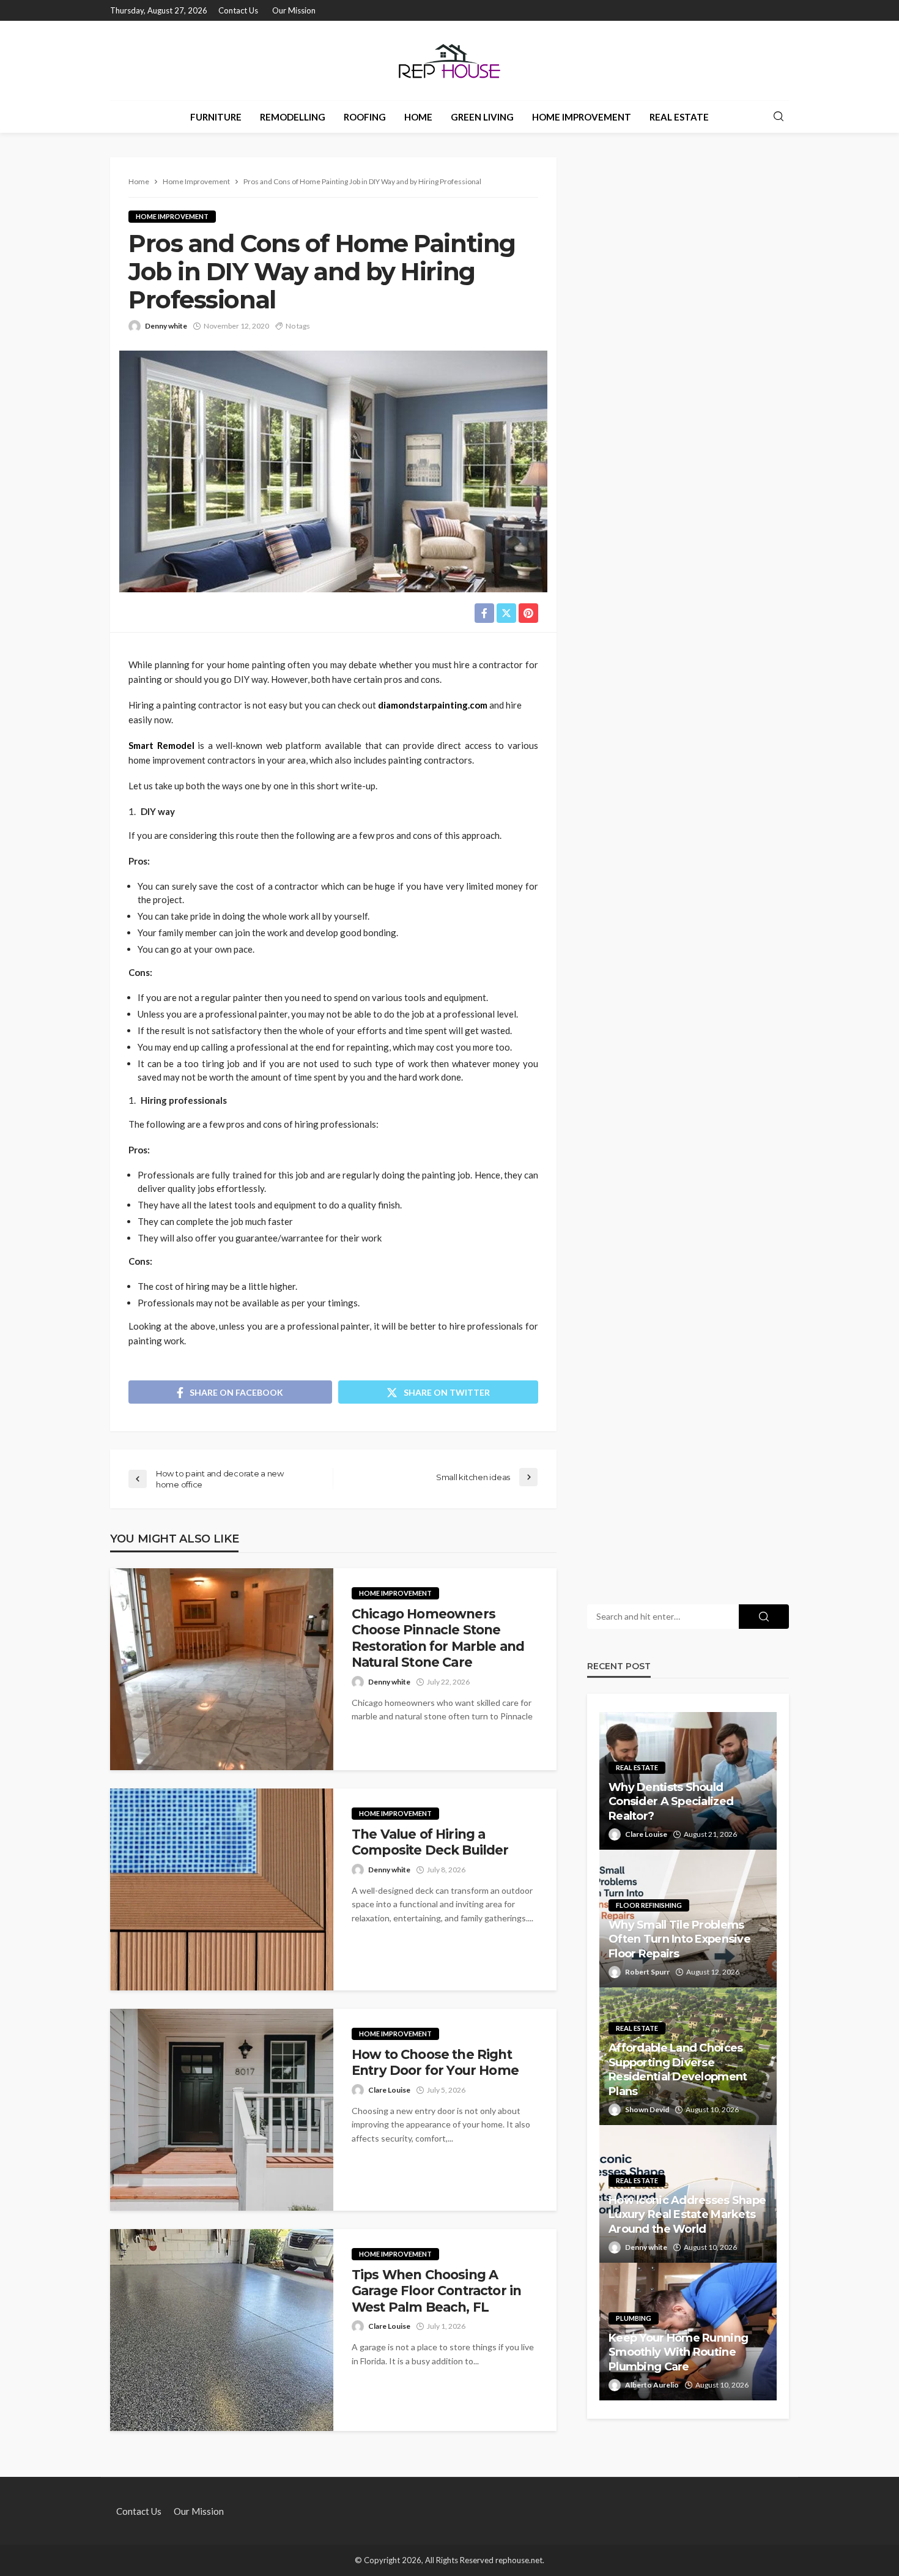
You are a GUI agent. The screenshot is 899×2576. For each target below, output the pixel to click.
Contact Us (238, 10)
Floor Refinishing (649, 1905)
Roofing (365, 117)
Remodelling (293, 117)
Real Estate (679, 117)
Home (418, 117)
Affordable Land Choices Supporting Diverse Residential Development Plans (678, 2069)
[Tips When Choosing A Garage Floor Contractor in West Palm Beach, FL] (222, 2330)
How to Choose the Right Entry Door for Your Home (435, 2062)
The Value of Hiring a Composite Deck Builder (430, 1842)
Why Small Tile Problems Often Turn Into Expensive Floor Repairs (679, 1939)
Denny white (166, 326)
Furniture (216, 117)
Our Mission (294, 10)
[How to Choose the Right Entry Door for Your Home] (222, 2110)
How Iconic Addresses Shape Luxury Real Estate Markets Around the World (687, 2215)
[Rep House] (449, 61)
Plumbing (634, 2318)
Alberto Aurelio (652, 2385)
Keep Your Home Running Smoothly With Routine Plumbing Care (678, 2352)
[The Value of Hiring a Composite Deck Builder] (222, 1889)
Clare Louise (389, 2090)
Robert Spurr (647, 1972)
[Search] (779, 117)
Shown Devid (647, 2109)
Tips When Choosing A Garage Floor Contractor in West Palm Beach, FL (436, 2291)
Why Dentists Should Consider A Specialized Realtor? (671, 1802)
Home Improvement (582, 117)
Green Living (482, 117)
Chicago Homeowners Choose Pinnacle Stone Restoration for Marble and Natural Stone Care (438, 1638)
